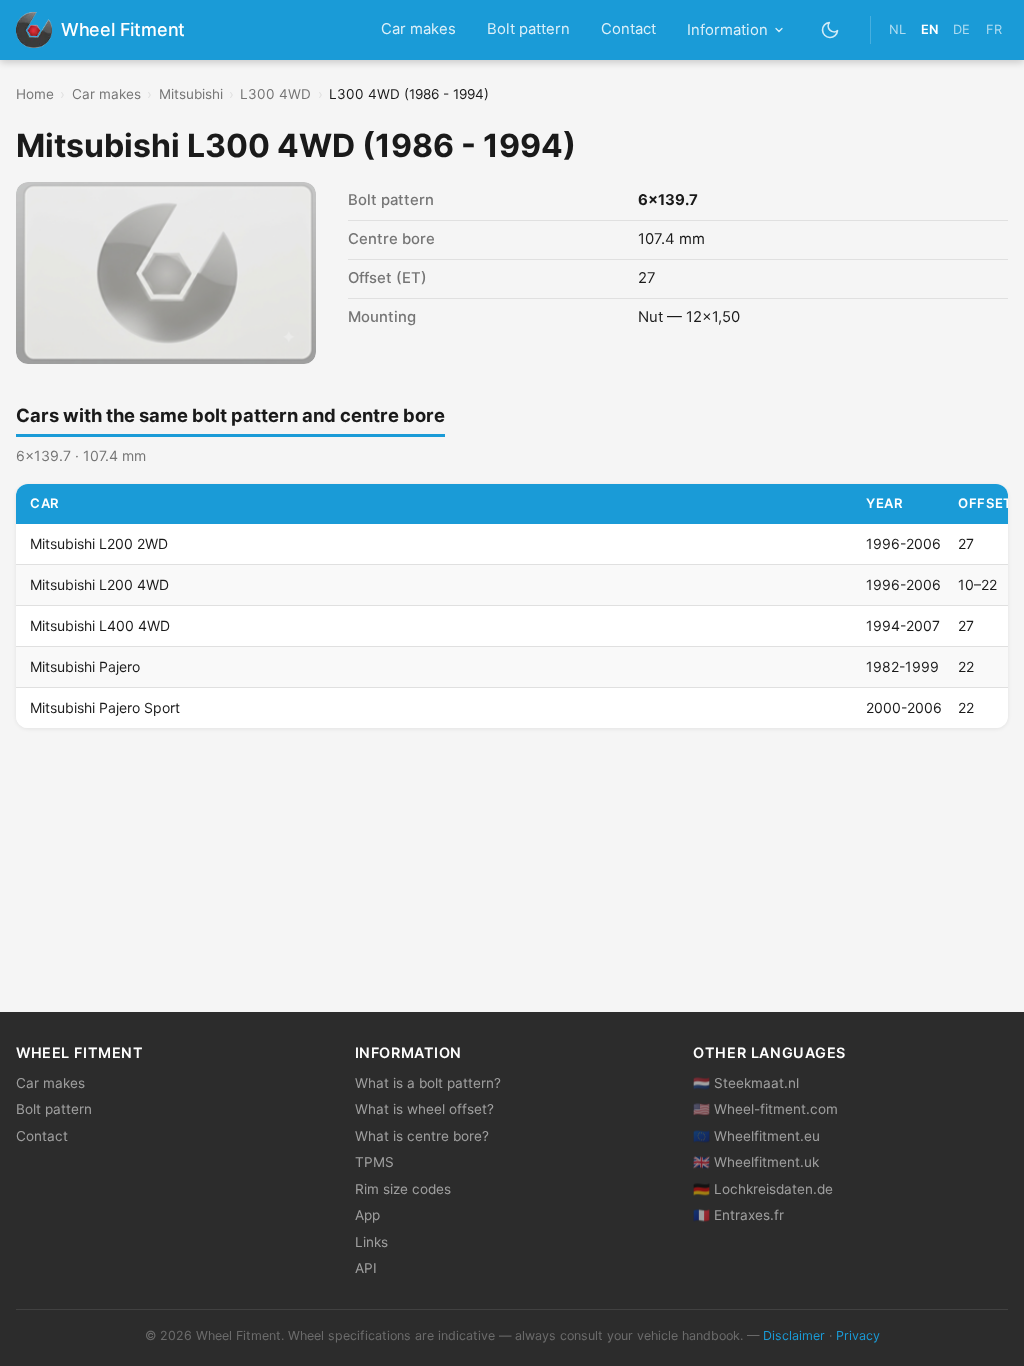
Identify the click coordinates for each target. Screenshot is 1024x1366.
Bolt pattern (528, 29)
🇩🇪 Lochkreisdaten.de (763, 1189)
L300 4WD (275, 94)
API (366, 1268)
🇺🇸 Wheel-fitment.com (765, 1109)
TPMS (374, 1162)
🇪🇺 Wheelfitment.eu (756, 1136)
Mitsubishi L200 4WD (99, 584)
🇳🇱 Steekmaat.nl (746, 1083)
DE (961, 29)
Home (35, 94)
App (367, 1215)
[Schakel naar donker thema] (830, 29)
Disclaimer (794, 1335)
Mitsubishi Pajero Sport (105, 707)
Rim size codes (403, 1189)
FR (994, 29)
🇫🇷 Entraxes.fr (738, 1215)
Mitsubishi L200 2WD (99, 543)
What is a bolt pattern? (428, 1083)
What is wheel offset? (424, 1109)
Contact (628, 29)
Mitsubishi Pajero (85, 666)
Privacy (858, 1335)
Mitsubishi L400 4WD (100, 625)
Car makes (418, 29)
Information (727, 30)
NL (897, 29)
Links (371, 1242)
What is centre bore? (422, 1136)
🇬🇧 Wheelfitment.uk (756, 1162)
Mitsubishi (191, 94)
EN (929, 29)
